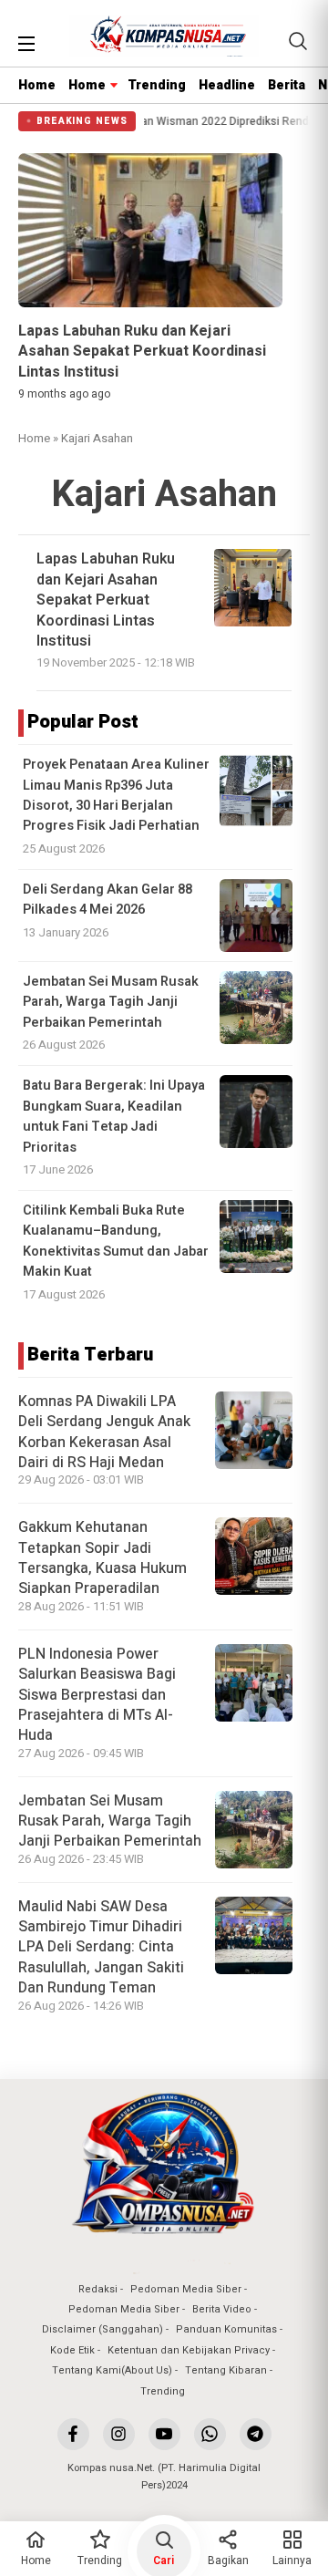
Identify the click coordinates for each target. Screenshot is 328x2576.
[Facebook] (73, 2434)
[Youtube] (164, 2434)
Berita (287, 85)
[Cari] (298, 41)
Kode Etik (72, 2350)
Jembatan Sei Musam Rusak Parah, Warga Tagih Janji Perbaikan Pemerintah (111, 1002)
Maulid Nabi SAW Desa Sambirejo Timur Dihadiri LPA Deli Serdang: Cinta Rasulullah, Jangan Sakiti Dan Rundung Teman (101, 1948)
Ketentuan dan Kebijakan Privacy (189, 2350)
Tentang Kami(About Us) (112, 2370)
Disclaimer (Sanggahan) (102, 2329)
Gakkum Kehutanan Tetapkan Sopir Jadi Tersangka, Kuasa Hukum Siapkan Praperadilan (102, 1558)
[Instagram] (119, 2434)
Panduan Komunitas (226, 2329)
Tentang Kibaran (226, 2370)
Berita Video (222, 2309)
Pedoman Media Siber (186, 2289)
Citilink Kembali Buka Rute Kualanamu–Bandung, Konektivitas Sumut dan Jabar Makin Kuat (116, 1241)
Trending (157, 85)
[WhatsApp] (210, 2434)
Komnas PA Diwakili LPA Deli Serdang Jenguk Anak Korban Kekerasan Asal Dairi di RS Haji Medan (104, 1432)
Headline (227, 85)
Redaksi (98, 2289)
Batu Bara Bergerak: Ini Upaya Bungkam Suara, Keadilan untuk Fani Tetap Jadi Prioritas (114, 1116)
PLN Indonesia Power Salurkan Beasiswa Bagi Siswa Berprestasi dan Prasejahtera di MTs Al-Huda (97, 1695)
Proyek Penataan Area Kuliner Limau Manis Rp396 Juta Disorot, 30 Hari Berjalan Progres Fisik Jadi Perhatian (116, 795)
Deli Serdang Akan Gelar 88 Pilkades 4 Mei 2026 (108, 900)
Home (37, 85)
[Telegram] (256, 2434)
